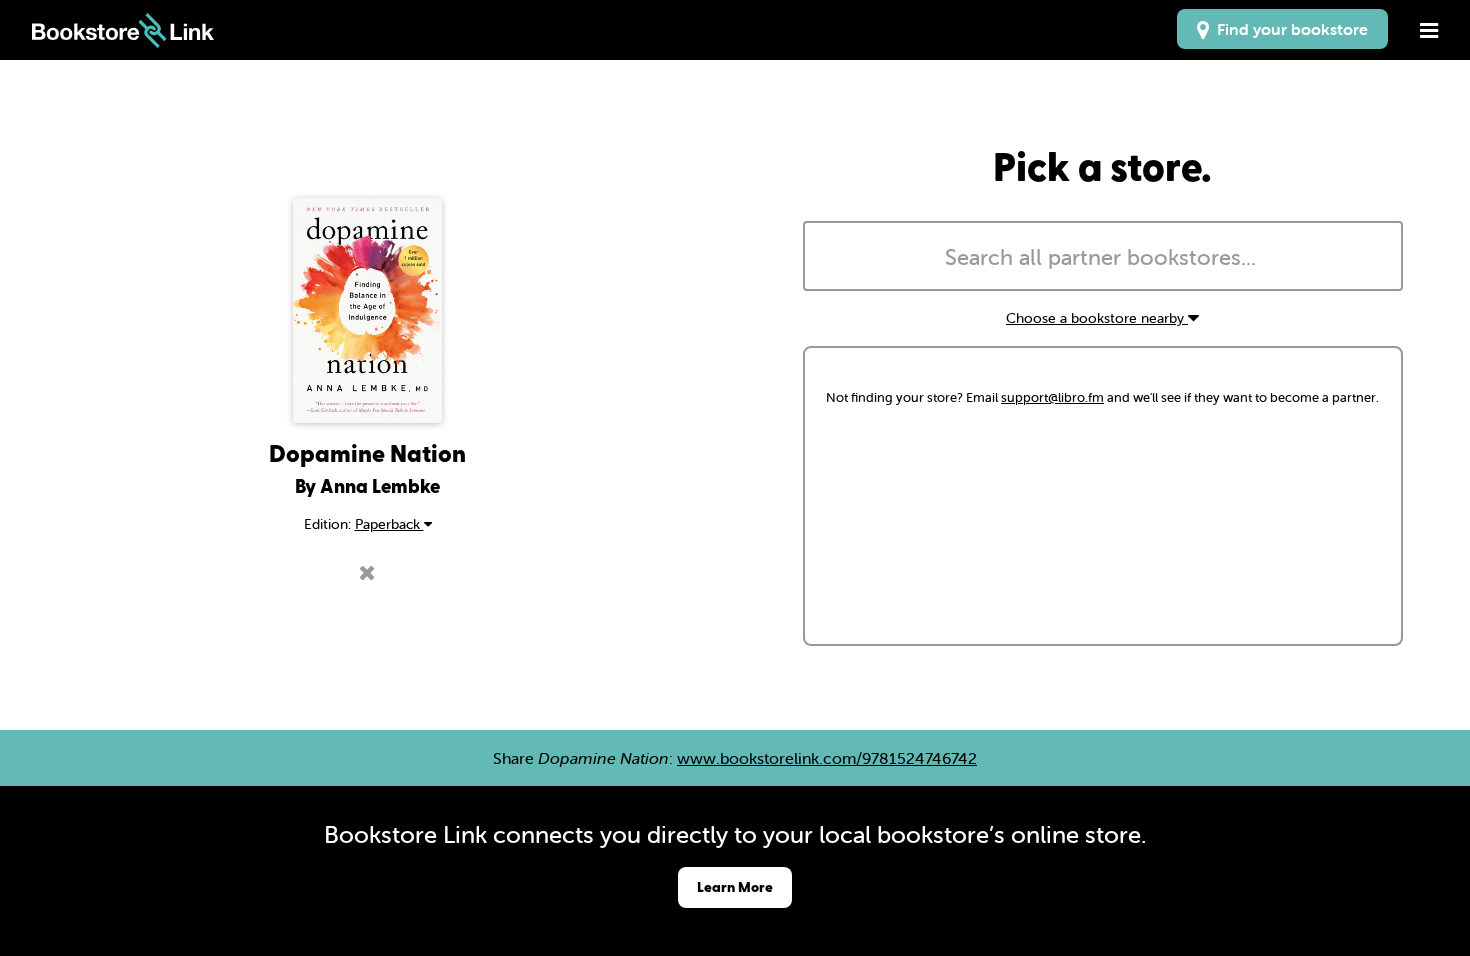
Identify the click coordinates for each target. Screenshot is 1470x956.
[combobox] (1103, 256)
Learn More (735, 886)
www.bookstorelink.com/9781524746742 (827, 758)
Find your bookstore (1288, 29)
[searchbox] (1103, 258)
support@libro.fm (1052, 397)
